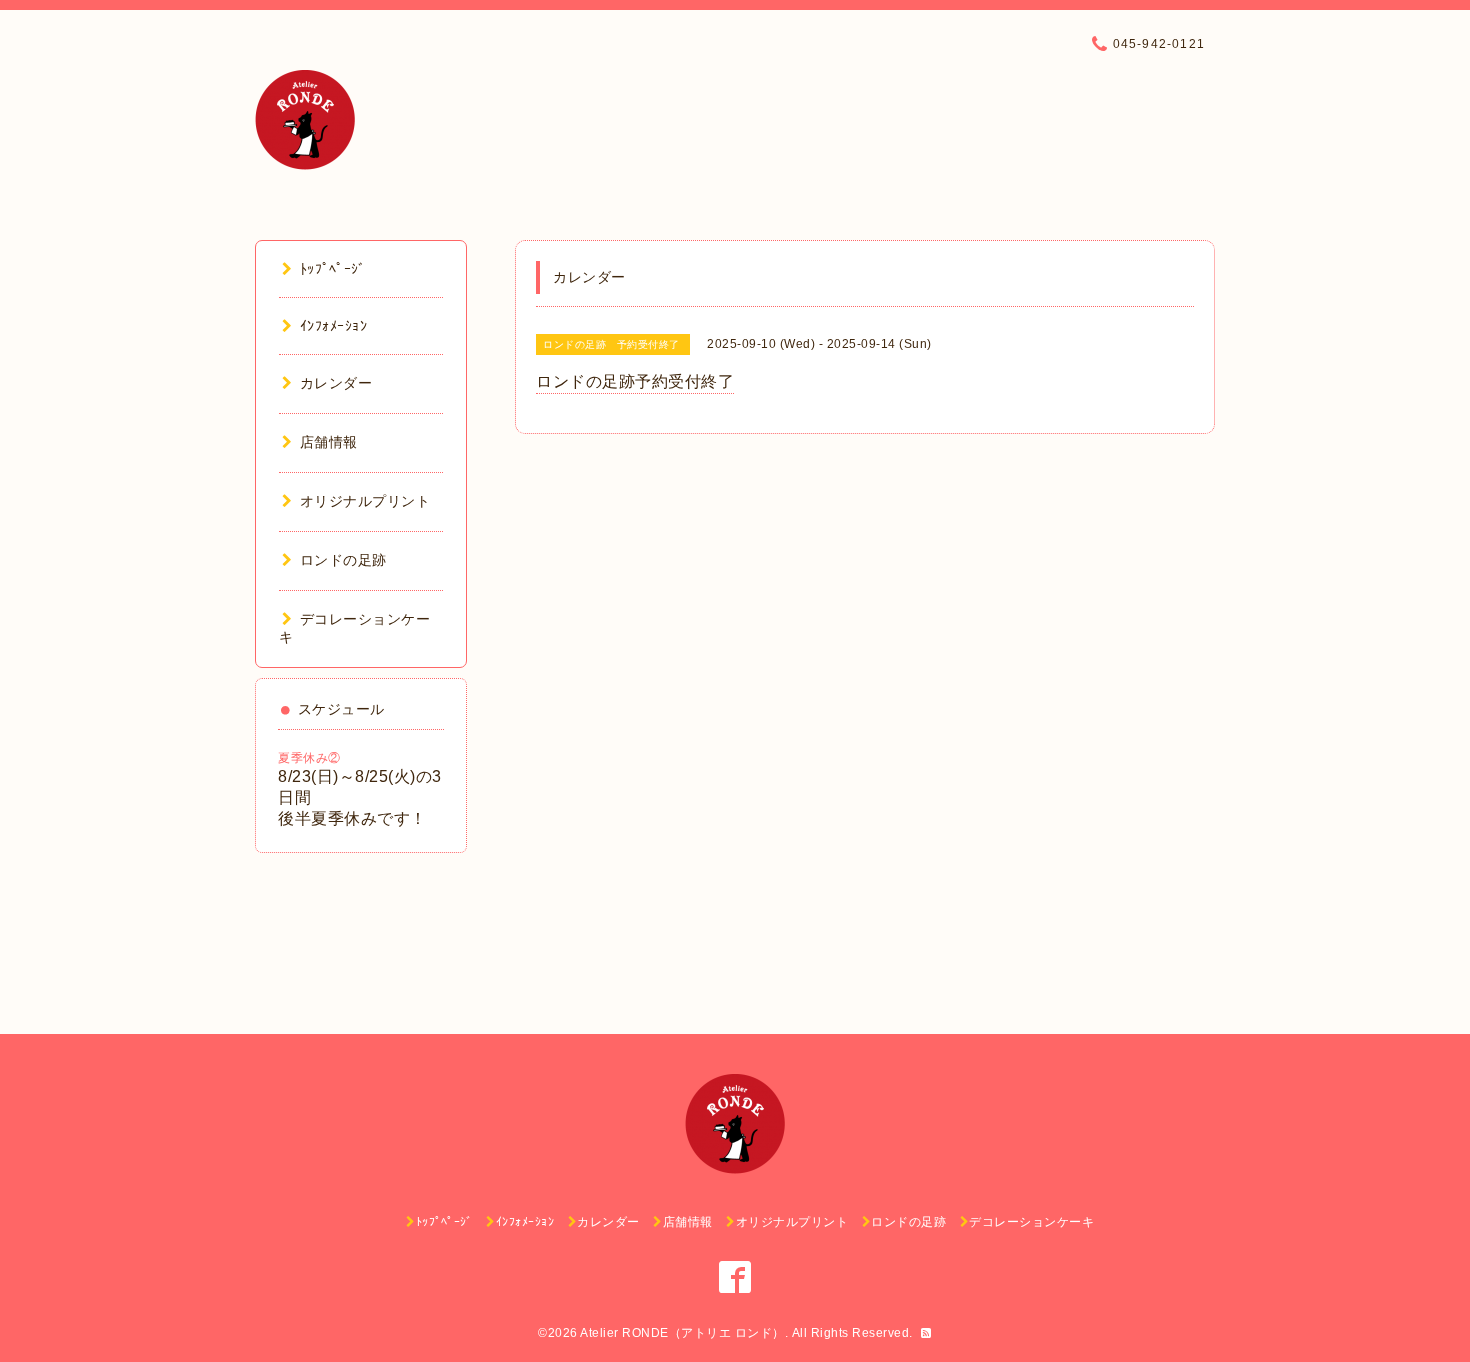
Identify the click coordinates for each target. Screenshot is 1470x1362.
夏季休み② (309, 758)
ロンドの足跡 (343, 560)
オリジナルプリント (365, 501)
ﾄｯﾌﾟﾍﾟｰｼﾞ (333, 269)
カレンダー (336, 383)
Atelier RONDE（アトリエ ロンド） (682, 1333)
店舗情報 (329, 442)
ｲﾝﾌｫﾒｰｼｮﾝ (333, 326)
